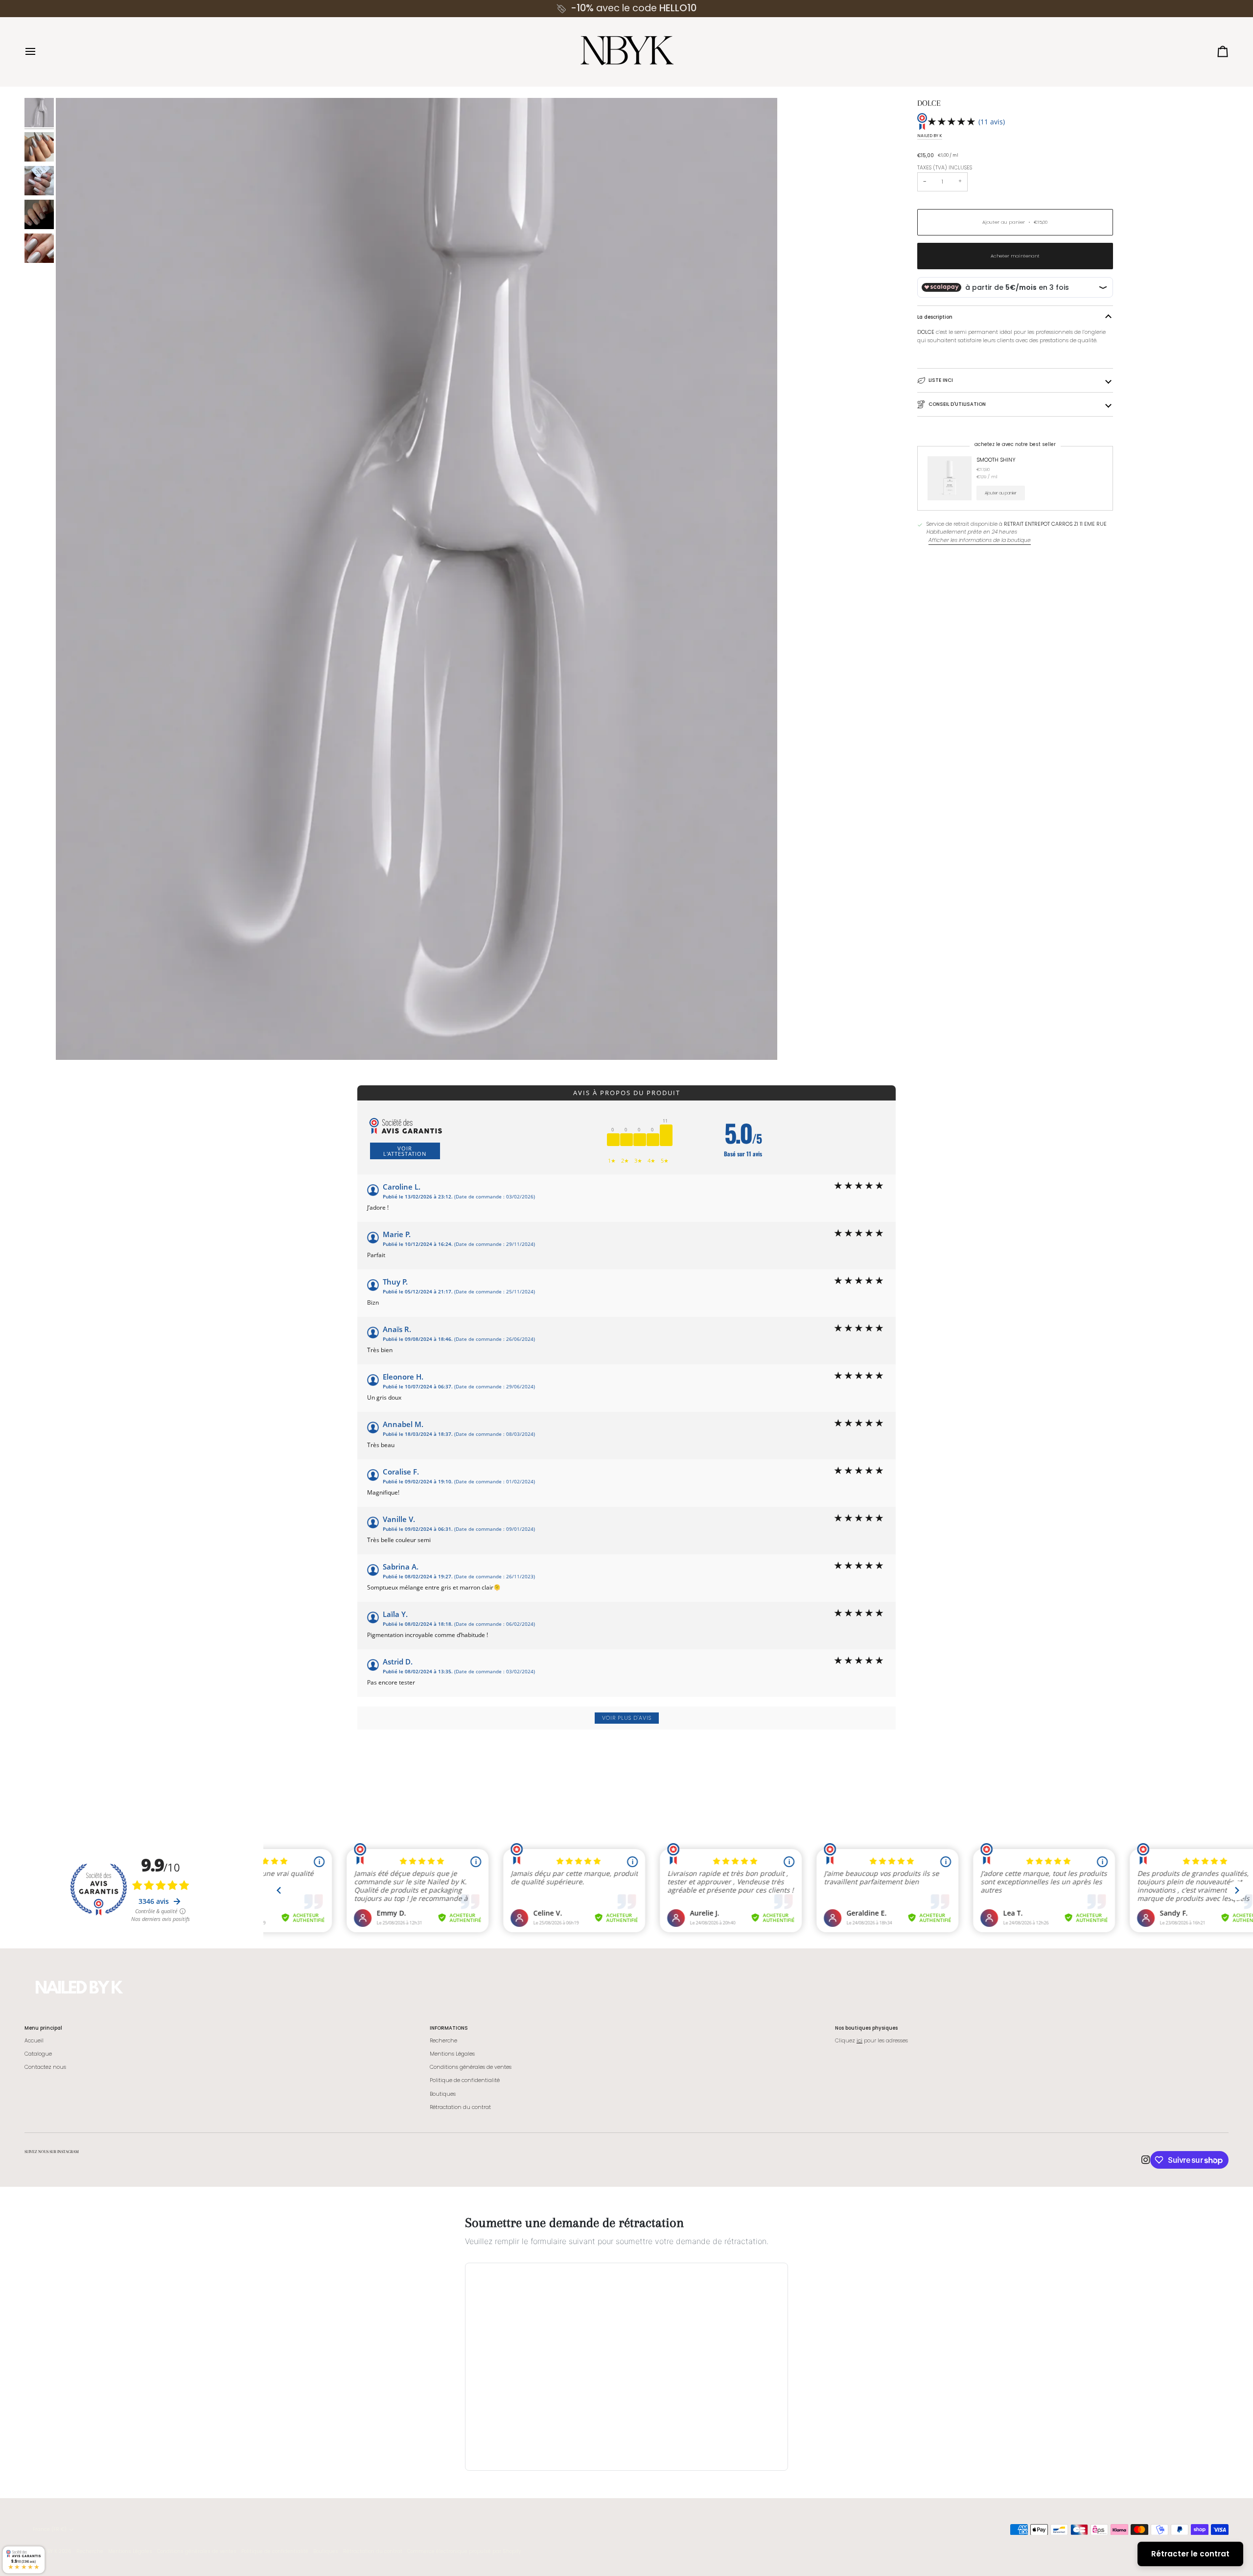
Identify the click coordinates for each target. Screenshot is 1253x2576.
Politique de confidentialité (465, 2080)
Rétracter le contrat (1190, 2554)
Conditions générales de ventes (471, 2067)
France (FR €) (50, 2529)
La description (935, 317)
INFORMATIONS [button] (449, 2028)
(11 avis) (992, 122)
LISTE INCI (941, 380)
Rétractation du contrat (460, 2107)
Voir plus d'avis (627, 1718)
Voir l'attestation (405, 1151)
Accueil (34, 2041)
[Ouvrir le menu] (39, 52)
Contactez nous (45, 2067)
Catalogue (38, 2054)
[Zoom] (417, 579)
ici (859, 2041)
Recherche (443, 2041)
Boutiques (443, 2094)
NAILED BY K (930, 136)
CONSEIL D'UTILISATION (957, 404)
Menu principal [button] (43, 2028)
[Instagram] (1146, 2160)
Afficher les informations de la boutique (980, 540)
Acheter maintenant (1015, 256)
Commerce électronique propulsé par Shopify (464, 2551)
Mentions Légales (452, 2054)
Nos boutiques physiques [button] (866, 2028)
